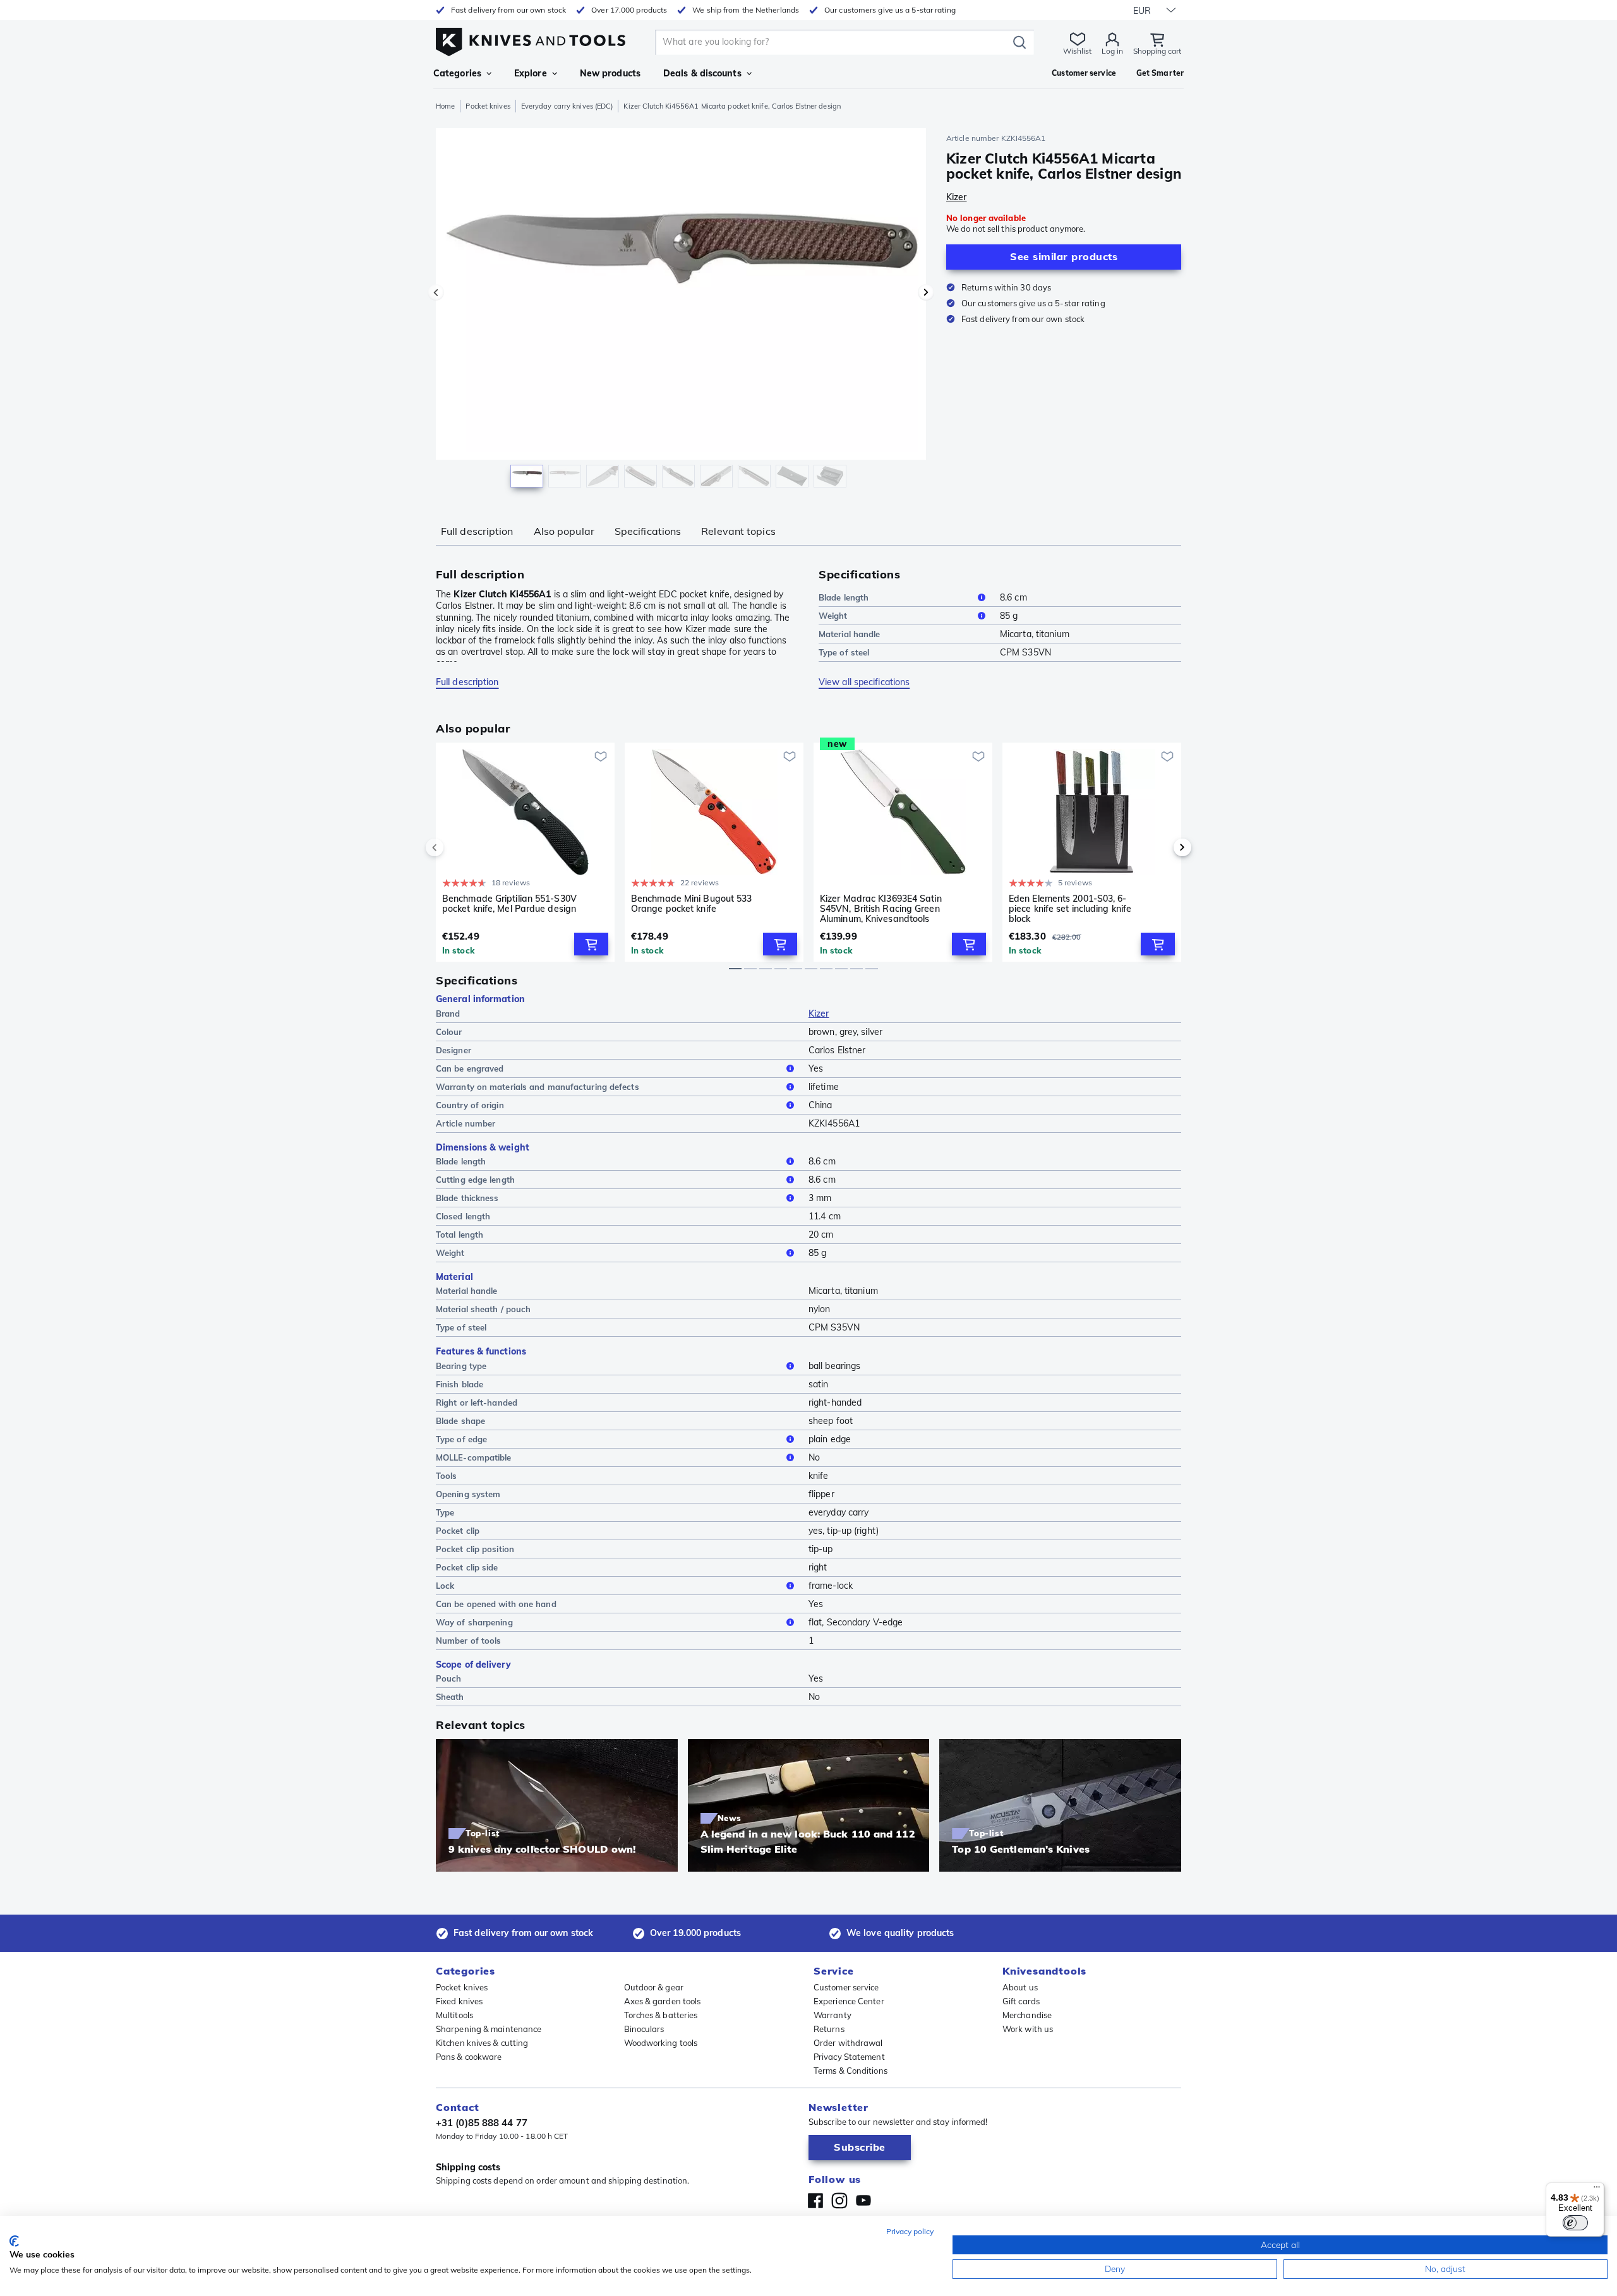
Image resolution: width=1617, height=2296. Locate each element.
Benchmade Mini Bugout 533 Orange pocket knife (692, 904)
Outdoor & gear (654, 1987)
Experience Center (849, 2001)
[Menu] (1597, 2190)
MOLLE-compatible (474, 1457)
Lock (445, 1586)
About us (1020, 1987)
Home (445, 106)
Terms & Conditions (851, 2071)
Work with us (1028, 2029)
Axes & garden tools (663, 2001)
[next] (1161, 847)
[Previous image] (436, 292)
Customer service (846, 1987)
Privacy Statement (849, 2057)
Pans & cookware (469, 2057)
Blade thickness (467, 1198)
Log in (1112, 51)
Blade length (844, 597)
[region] (681, 311)
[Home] (531, 39)
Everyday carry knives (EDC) (567, 106)
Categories (457, 73)
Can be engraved (470, 1068)
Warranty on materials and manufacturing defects (538, 1087)
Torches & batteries (661, 2015)
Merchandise (1027, 2015)
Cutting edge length (475, 1180)
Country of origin (470, 1105)
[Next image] (926, 292)
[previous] (456, 847)
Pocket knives (488, 106)
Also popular (564, 531)
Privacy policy (910, 2231)
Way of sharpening (474, 1622)
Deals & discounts (702, 73)
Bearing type (461, 1366)
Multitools (454, 2015)
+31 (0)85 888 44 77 (482, 2123)
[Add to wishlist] (601, 756)
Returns (829, 2029)
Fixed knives (459, 2001)
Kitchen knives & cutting (482, 2043)
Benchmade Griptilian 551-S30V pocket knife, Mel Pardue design (509, 904)
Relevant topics (738, 531)
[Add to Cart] (591, 944)
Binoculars (644, 2029)
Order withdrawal (848, 2043)
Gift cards (1021, 2001)
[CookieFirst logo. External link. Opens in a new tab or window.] (14, 2241)
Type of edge (461, 1439)
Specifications (648, 531)
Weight (833, 616)
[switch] (1575, 2223)
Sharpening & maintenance (489, 2029)
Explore (531, 73)
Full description (477, 531)
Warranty (833, 2015)
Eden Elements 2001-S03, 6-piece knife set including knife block (1070, 909)
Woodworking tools (661, 2043)
